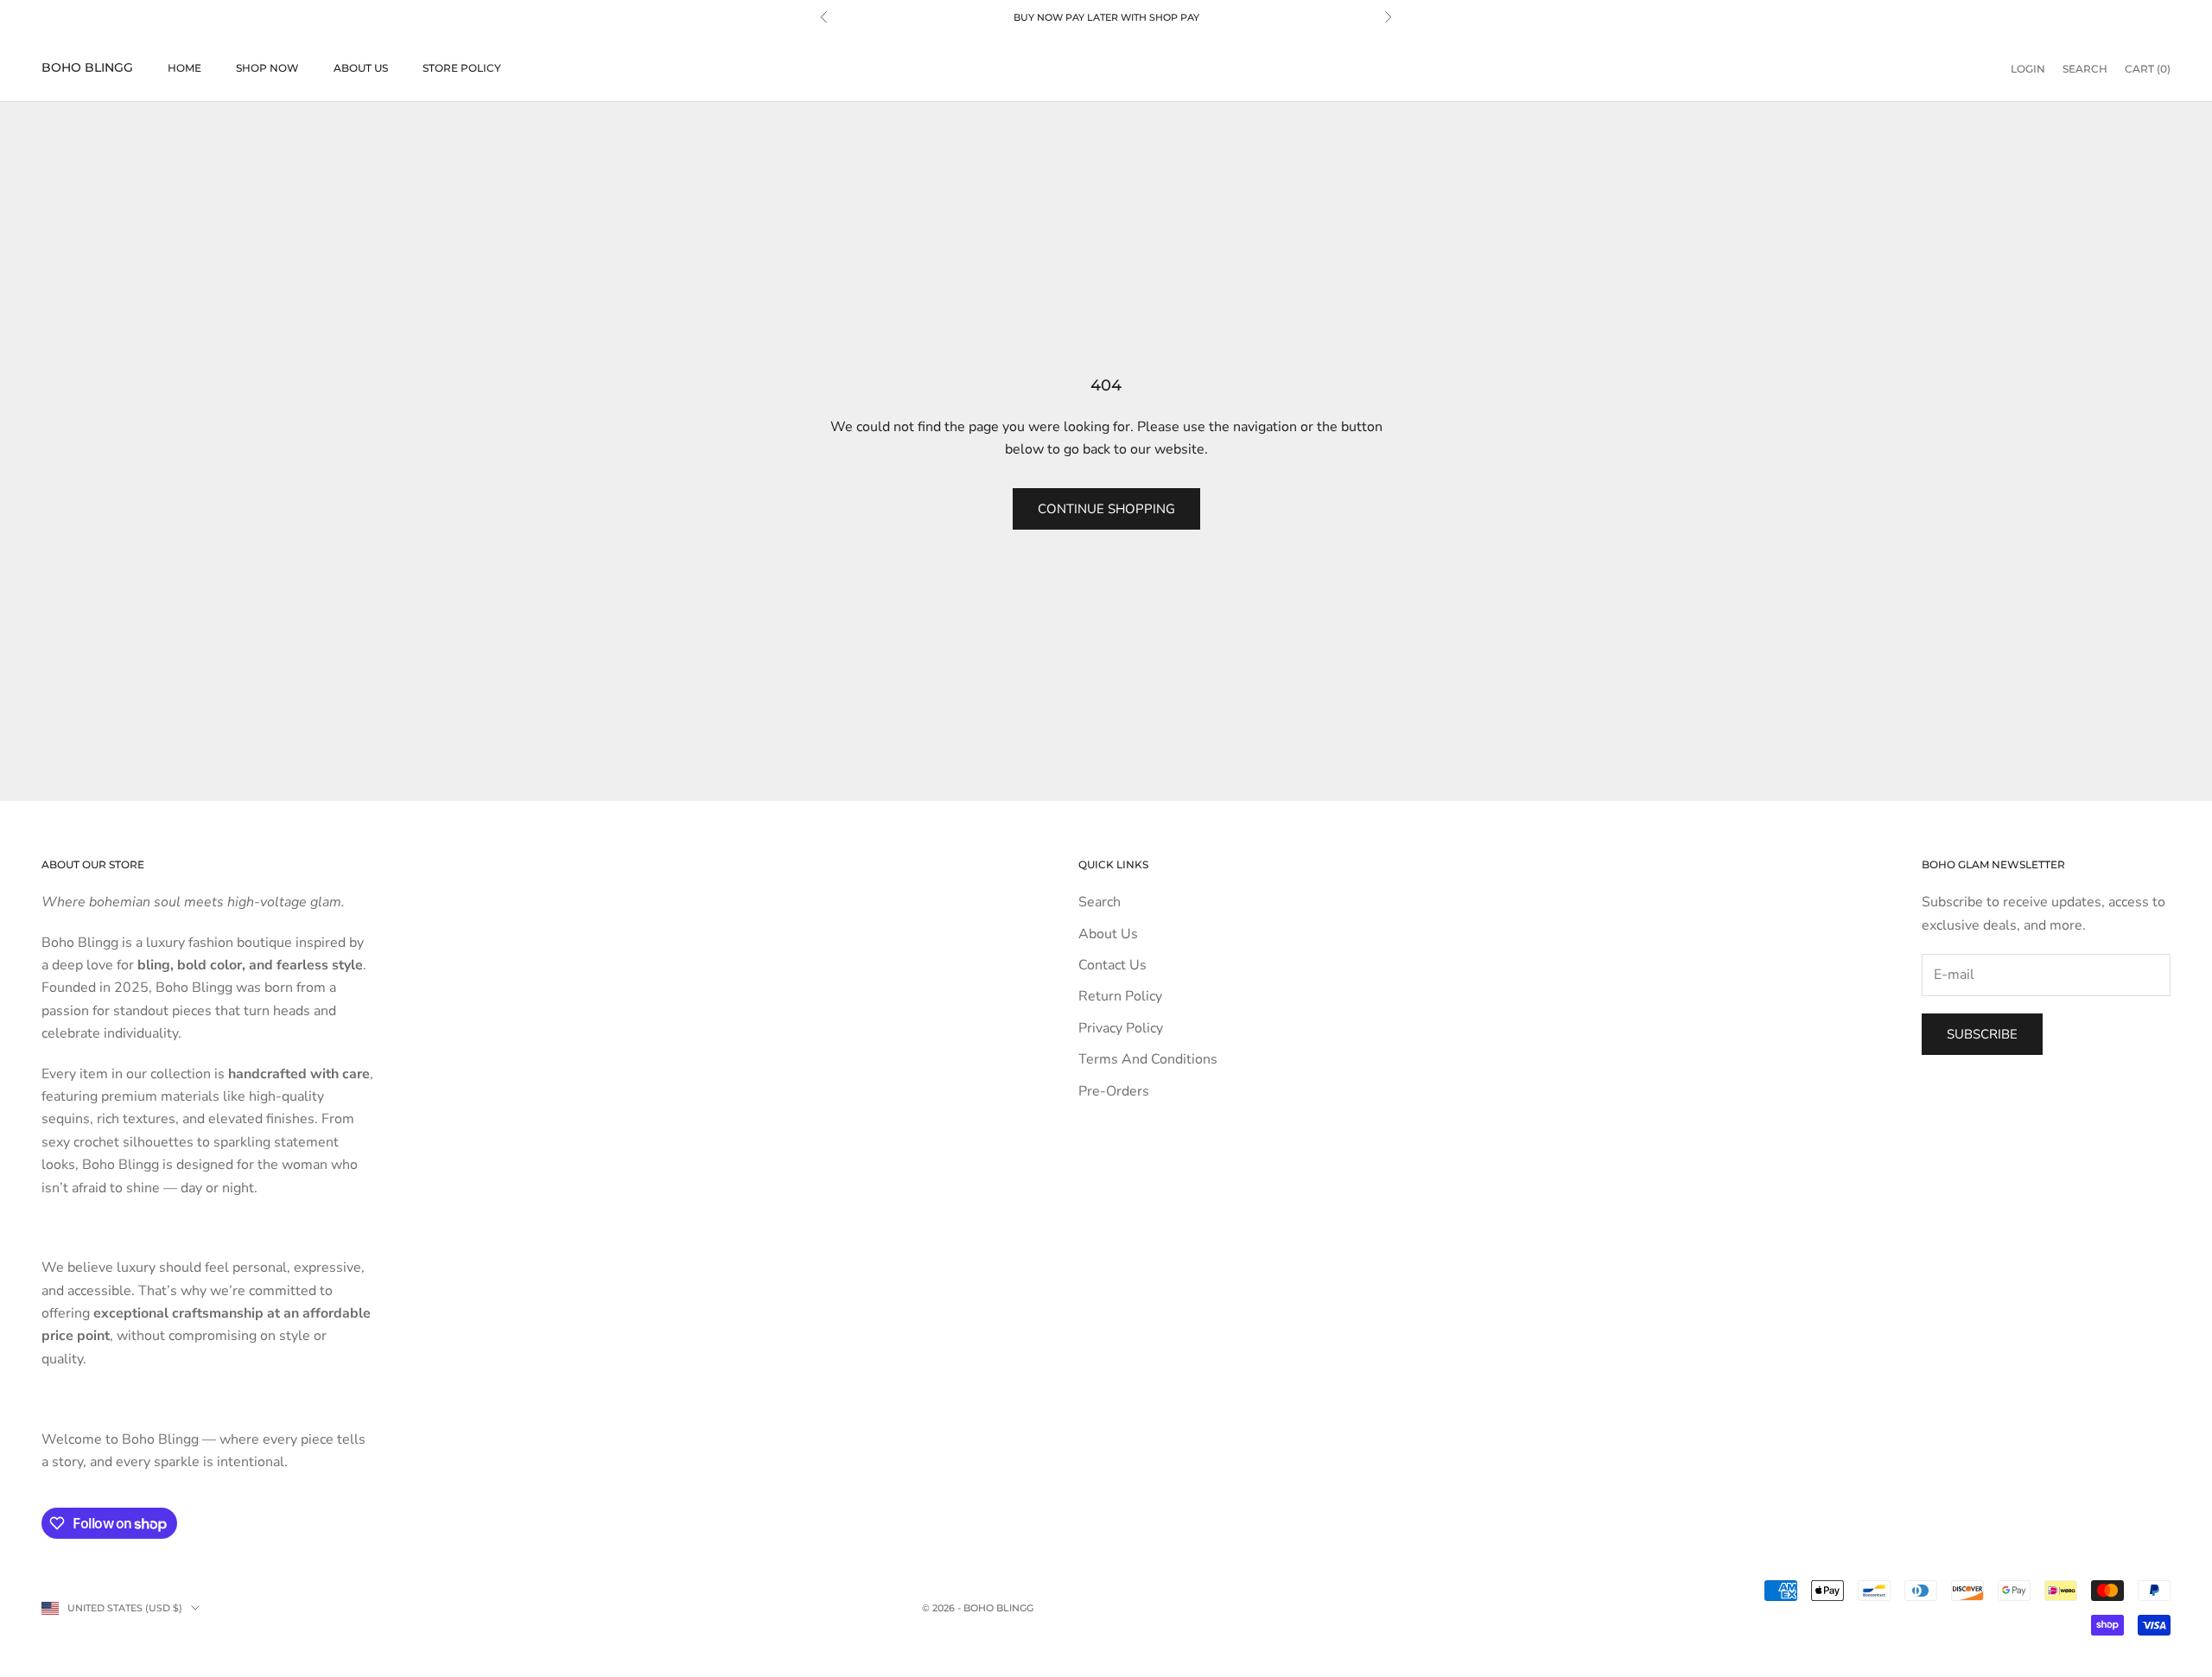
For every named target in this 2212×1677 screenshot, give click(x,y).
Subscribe (1982, 1034)
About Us (361, 68)
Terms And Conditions (1148, 1059)
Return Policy (1120, 996)
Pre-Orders (1114, 1091)
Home (184, 68)
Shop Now (267, 68)
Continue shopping (1106, 509)
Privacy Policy (1121, 1028)
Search (1100, 902)
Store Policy (462, 68)
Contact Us (1112, 965)
